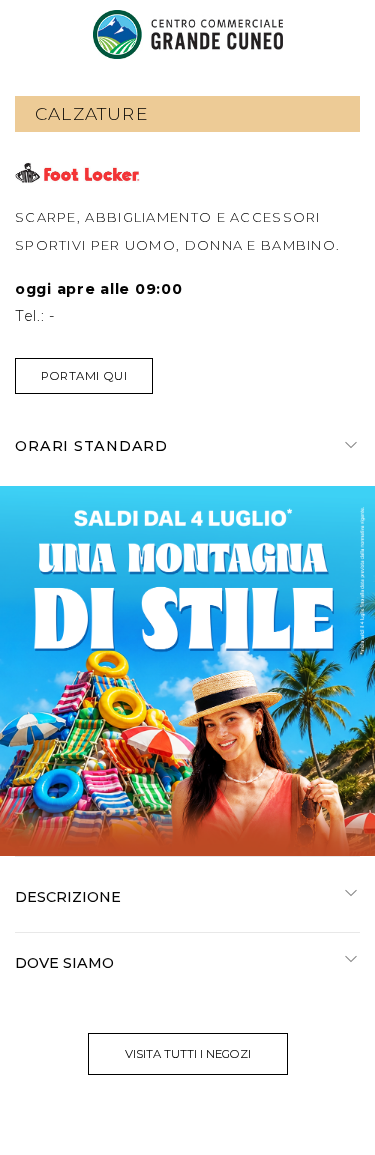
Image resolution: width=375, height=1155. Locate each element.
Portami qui (84, 376)
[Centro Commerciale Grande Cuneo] (188, 34)
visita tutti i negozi (188, 1054)
